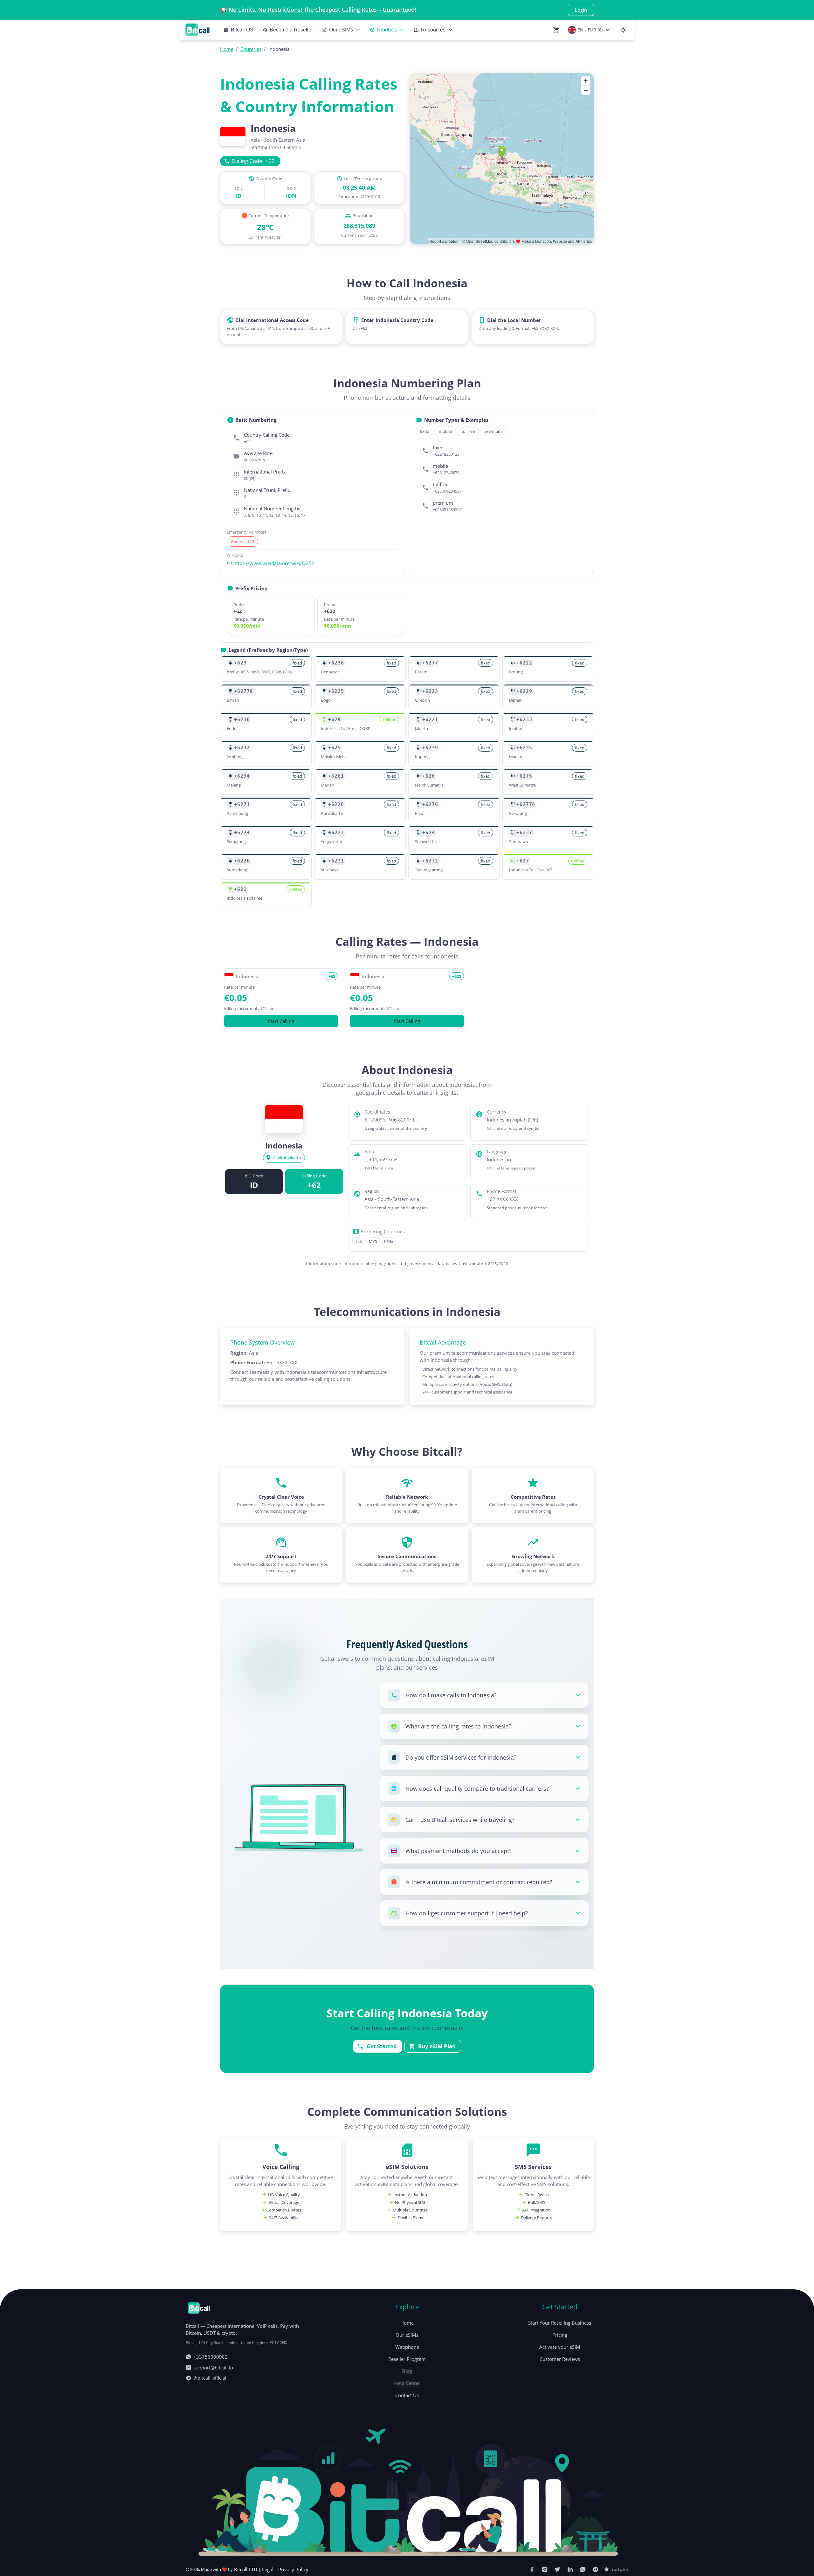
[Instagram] (545, 2569)
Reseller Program (407, 2359)
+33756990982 (210, 2357)
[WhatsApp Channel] (583, 2569)
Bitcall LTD (246, 2569)
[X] (557, 2569)
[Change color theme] (623, 30)
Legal (268, 2569)
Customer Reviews (560, 2359)
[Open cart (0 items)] (556, 30)
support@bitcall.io (213, 2368)
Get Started (382, 2046)
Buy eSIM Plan (437, 2046)
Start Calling (281, 1021)
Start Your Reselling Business (560, 2323)
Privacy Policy (293, 2569)
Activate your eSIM (560, 2347)
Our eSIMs (407, 2335)
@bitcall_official (210, 2378)
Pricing (560, 2335)
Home (407, 2323)
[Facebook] (532, 2569)
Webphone (407, 2347)
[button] (484, 1695)
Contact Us (407, 2395)
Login (581, 10)
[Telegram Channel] (596, 2569)
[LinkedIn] (570, 2569)
